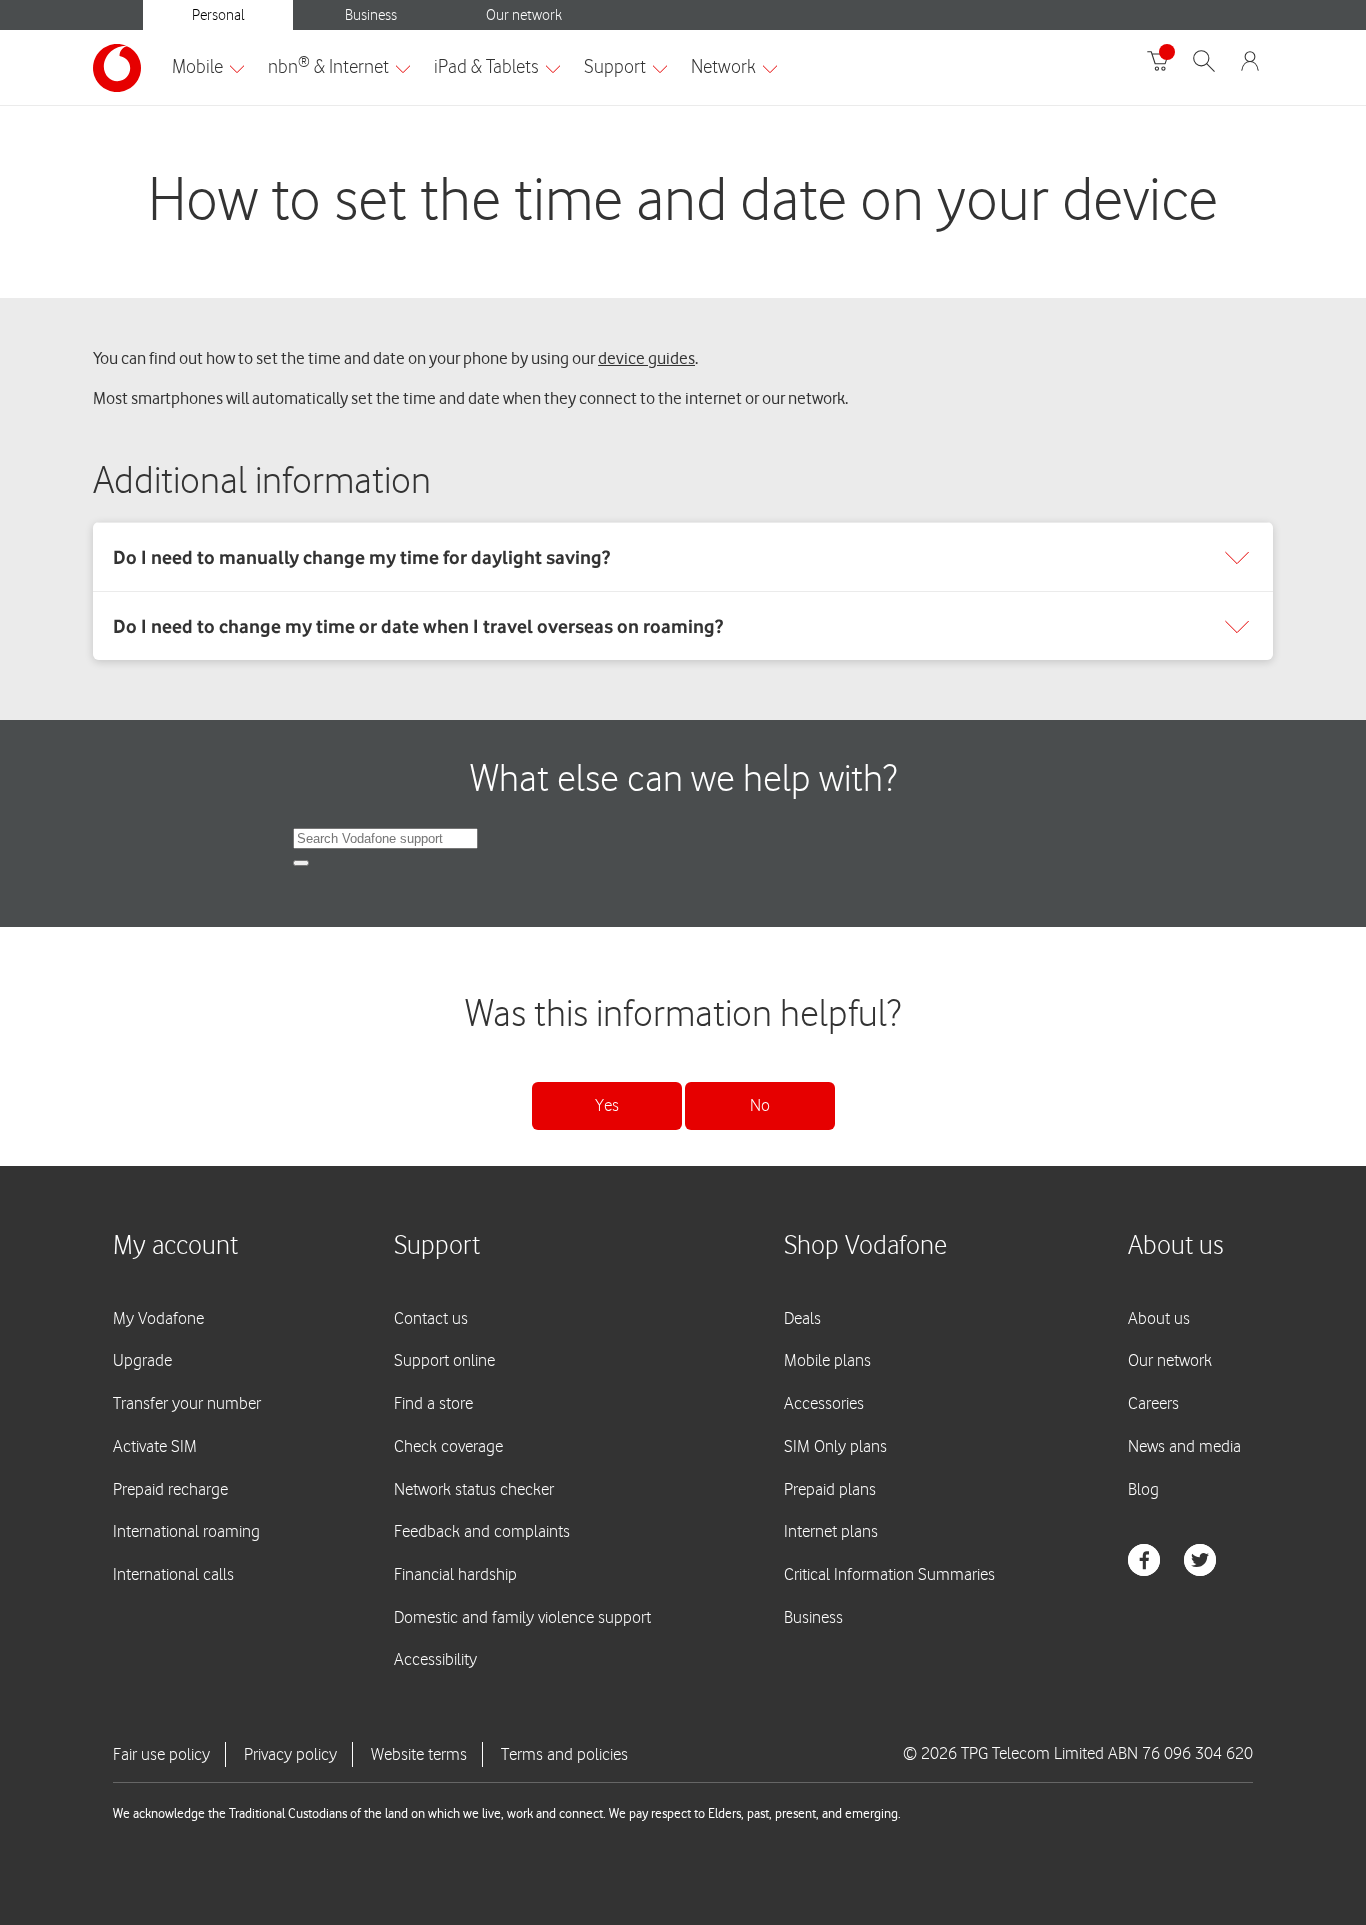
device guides (646, 358)
